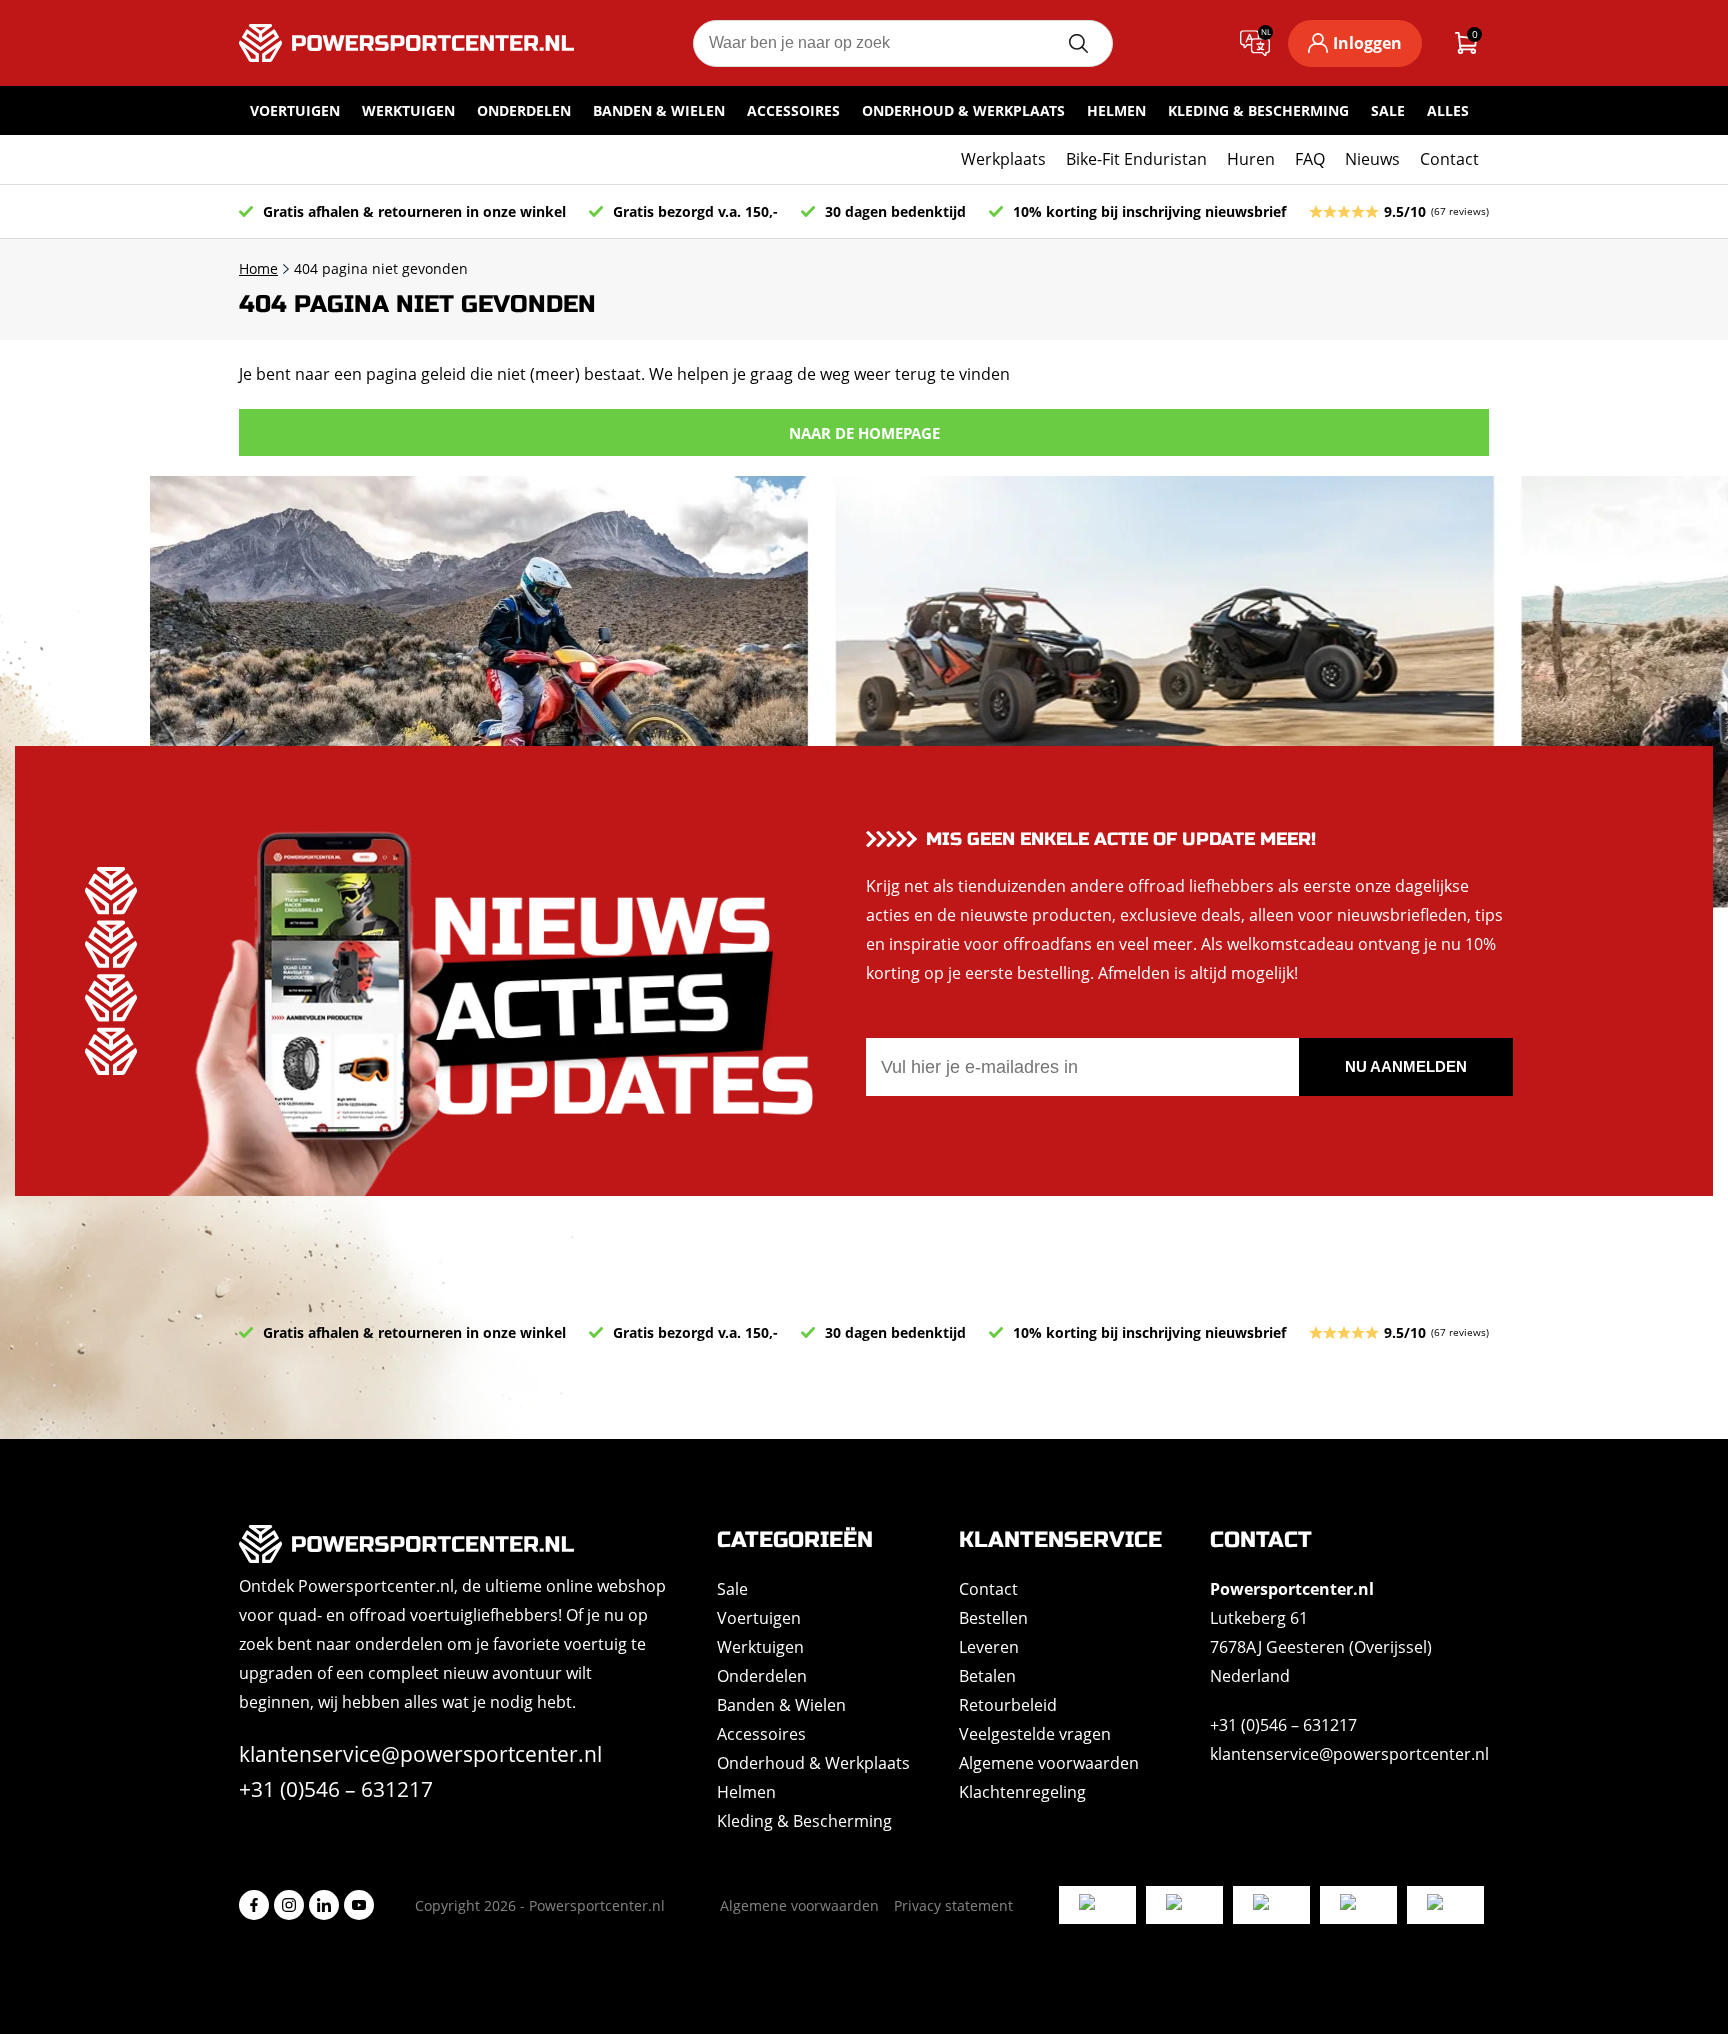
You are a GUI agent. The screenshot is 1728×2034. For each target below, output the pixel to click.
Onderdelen (524, 110)
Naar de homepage (864, 433)
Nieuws (1372, 159)
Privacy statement (953, 1905)
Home (258, 268)
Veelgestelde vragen (1035, 1734)
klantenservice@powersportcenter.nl (420, 1754)
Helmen (1116, 110)
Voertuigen (295, 110)
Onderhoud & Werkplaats (963, 110)
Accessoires (793, 110)
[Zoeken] (1078, 43)
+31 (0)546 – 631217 (336, 1789)
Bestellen (993, 1618)
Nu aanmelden (1406, 1066)
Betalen (987, 1676)
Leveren (989, 1647)
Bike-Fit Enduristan (1136, 159)
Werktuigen (408, 110)
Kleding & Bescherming (1258, 110)
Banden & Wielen (659, 110)
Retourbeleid (1008, 1705)
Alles (1448, 110)
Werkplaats (1003, 159)
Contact (1449, 159)
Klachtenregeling (1022, 1792)
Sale (1388, 110)
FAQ (1310, 159)
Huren (1251, 159)
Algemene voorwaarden (1049, 1763)
